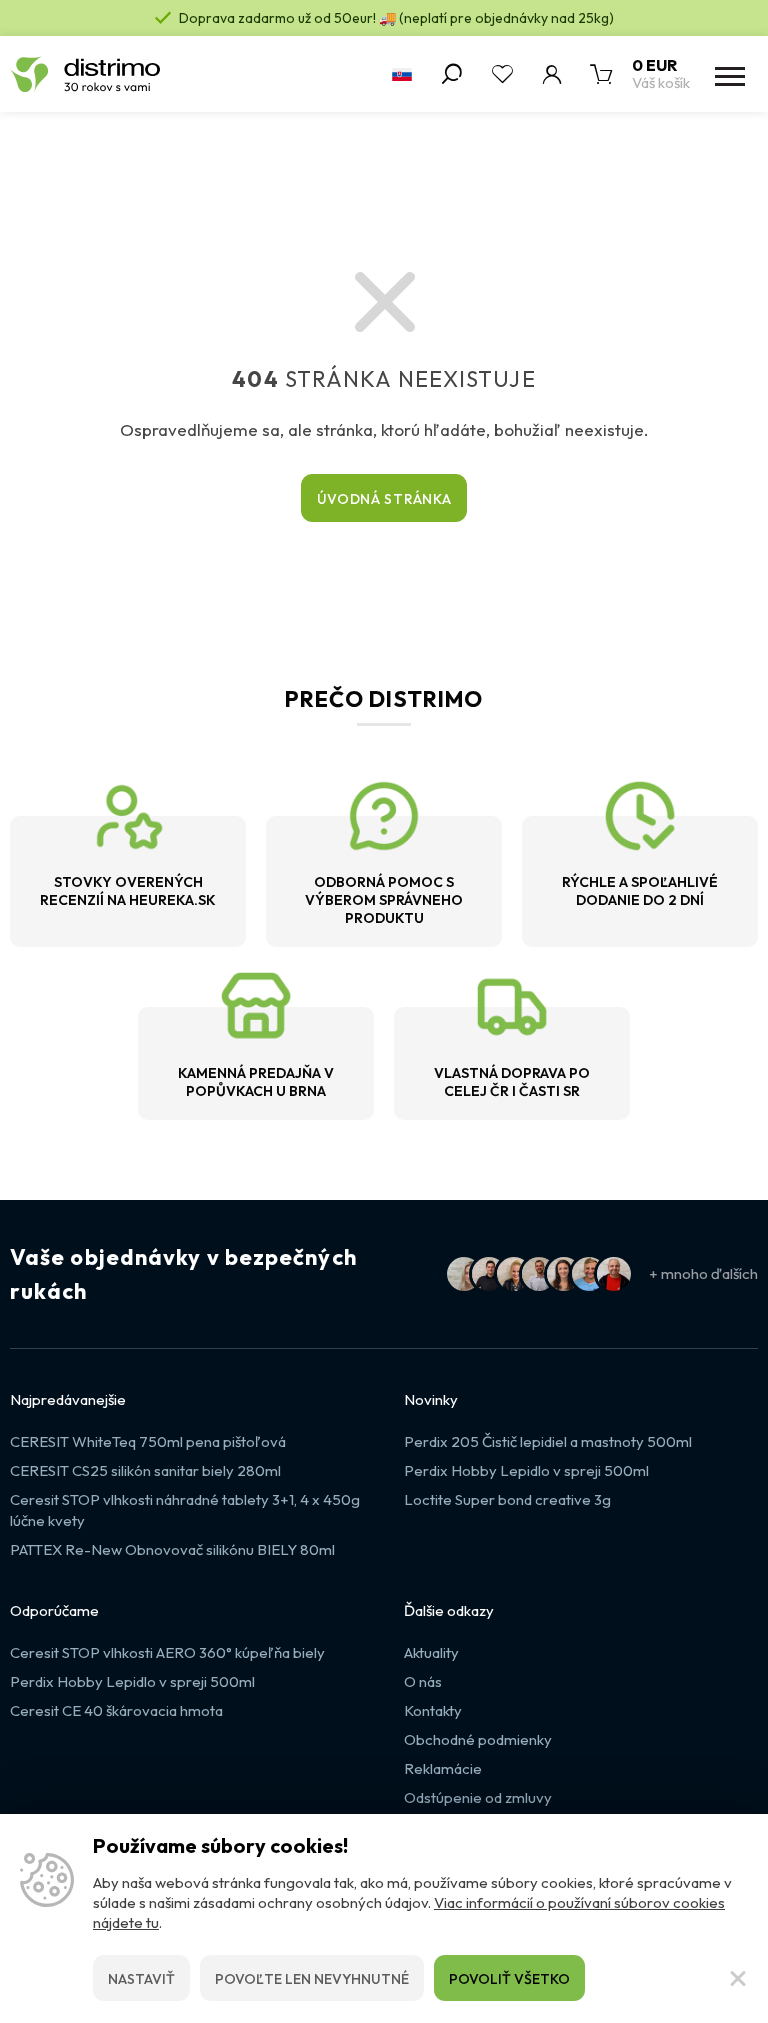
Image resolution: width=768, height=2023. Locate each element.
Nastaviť (141, 1979)
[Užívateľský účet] (552, 74)
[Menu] (728, 74)
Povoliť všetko (509, 1979)
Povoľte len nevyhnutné (312, 1979)
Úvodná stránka (384, 499)
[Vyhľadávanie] (452, 74)
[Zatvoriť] (738, 1978)
